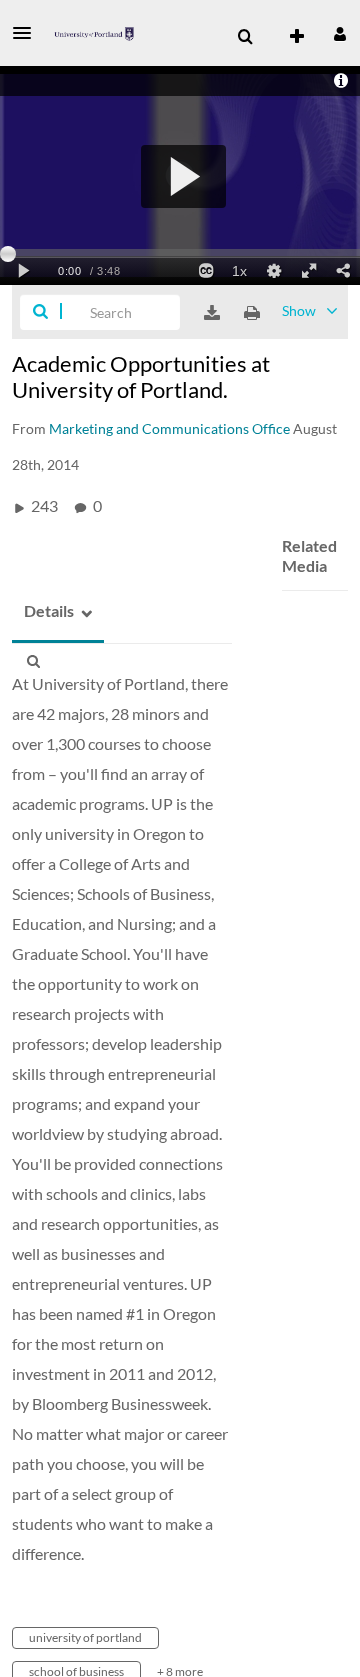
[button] (28, 33)
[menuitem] (245, 37)
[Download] (212, 313)
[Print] (252, 313)
